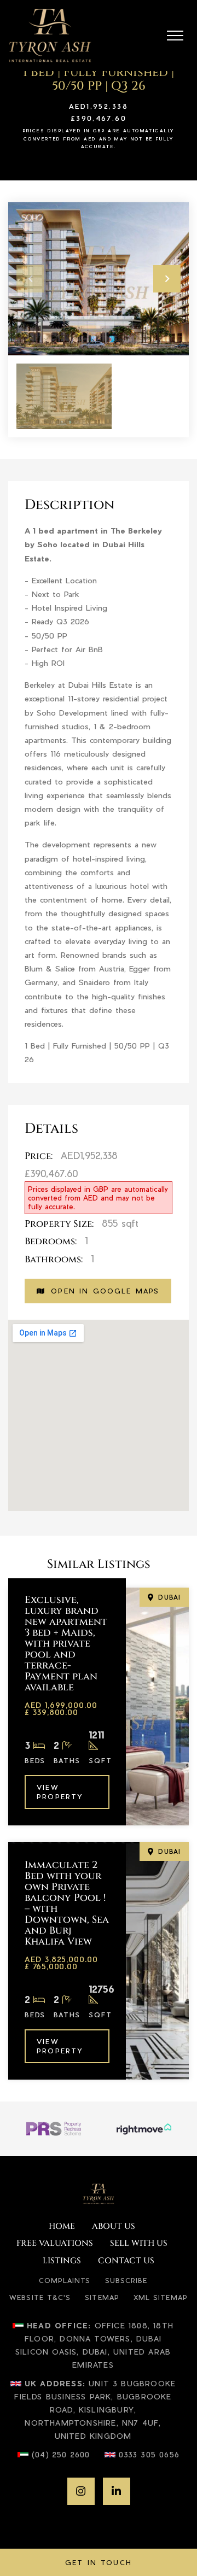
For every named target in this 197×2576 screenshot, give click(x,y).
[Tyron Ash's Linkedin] (117, 2491)
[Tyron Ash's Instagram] (81, 2491)
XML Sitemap (161, 2297)
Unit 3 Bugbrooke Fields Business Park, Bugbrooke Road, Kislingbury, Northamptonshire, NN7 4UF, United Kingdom (95, 2409)
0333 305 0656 (149, 2454)
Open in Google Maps (105, 1291)
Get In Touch (99, 2562)
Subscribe (126, 2280)
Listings (62, 2261)
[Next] (167, 279)
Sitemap (102, 2297)
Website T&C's (40, 2297)
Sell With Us (139, 2244)
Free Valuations (55, 2244)
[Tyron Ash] (50, 36)
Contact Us (126, 2261)
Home (62, 2227)
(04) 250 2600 (61, 2454)
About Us (114, 2227)
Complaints (65, 2280)
